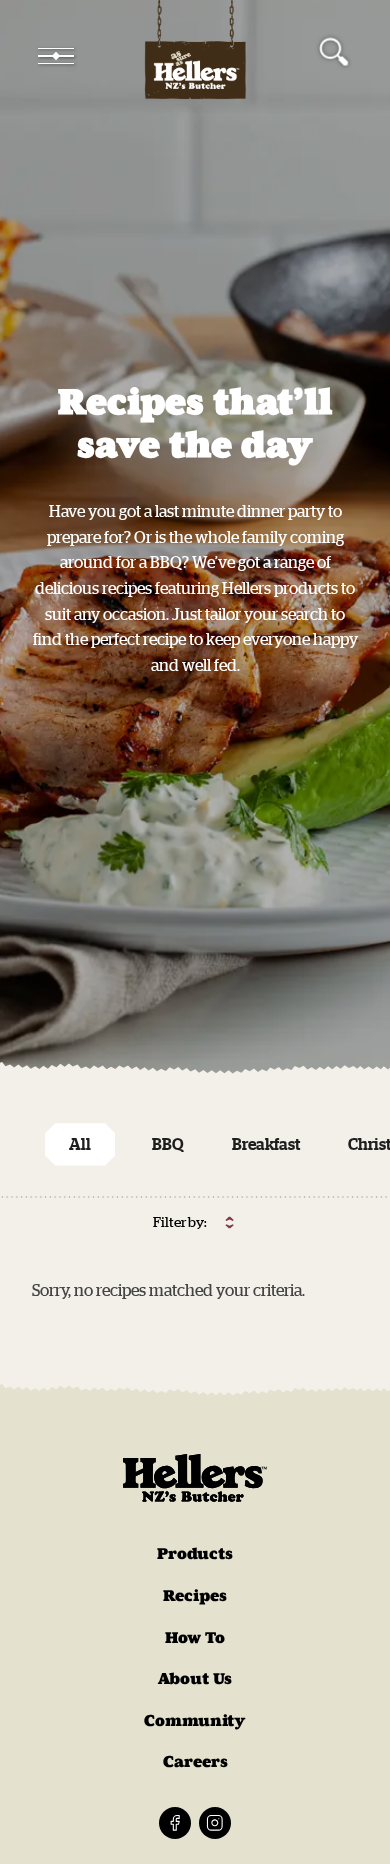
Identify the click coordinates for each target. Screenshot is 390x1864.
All (80, 1144)
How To (195, 1637)
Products (195, 1553)
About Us (195, 1678)
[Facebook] (175, 1823)
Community (195, 1720)
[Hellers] (195, 56)
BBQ (168, 1144)
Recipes (195, 1595)
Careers (195, 1761)
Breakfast (266, 1144)
